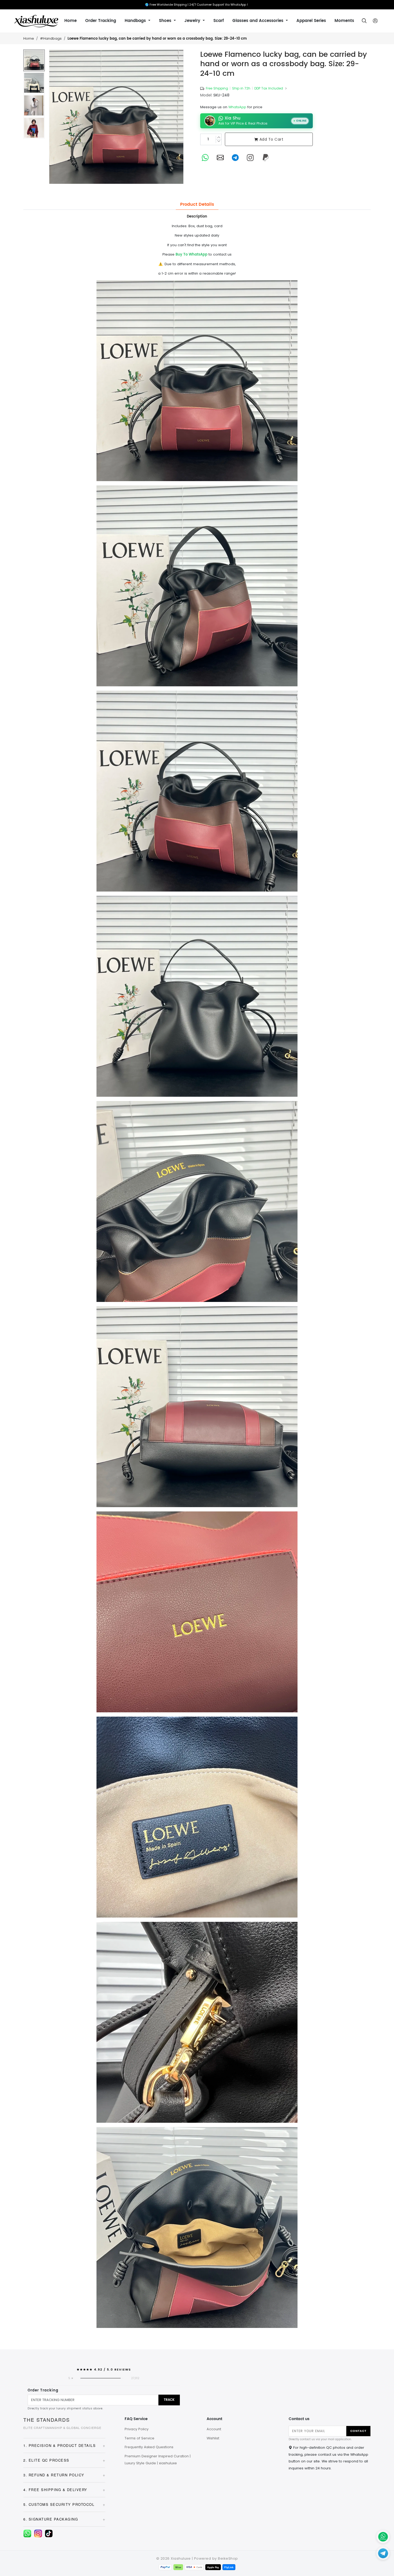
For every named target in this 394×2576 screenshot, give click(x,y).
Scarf (219, 21)
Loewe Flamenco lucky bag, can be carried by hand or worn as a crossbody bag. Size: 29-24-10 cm (157, 39)
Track (169, 2400)
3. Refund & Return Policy (64, 2475)
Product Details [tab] (197, 204)
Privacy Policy (137, 2429)
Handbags (136, 21)
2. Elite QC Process (64, 2460)
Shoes (166, 21)
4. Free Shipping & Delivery (64, 2490)
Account (214, 2429)
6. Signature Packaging (64, 2519)
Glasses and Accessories (259, 21)
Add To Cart (272, 139)
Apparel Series (311, 21)
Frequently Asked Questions (149, 2447)
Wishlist (213, 2438)
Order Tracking (101, 21)
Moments (344, 21)
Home (70, 21)
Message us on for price (231, 107)
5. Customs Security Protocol (64, 2504)
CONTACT (358, 2431)
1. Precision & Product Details (64, 2445)
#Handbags (51, 38)
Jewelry (193, 21)
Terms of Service (140, 2438)
